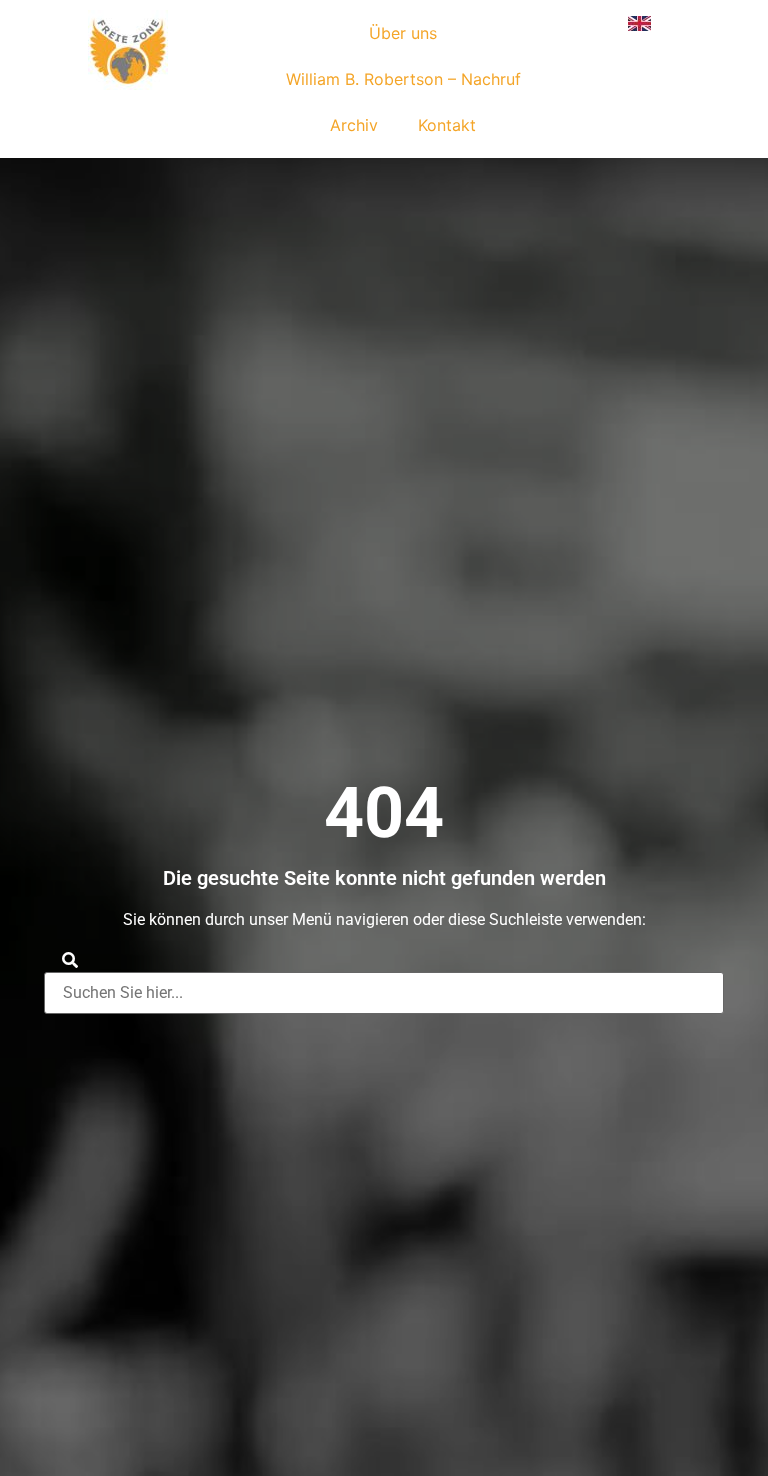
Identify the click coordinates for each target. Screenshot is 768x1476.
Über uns (403, 33)
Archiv (354, 125)
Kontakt (447, 125)
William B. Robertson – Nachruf (403, 79)
